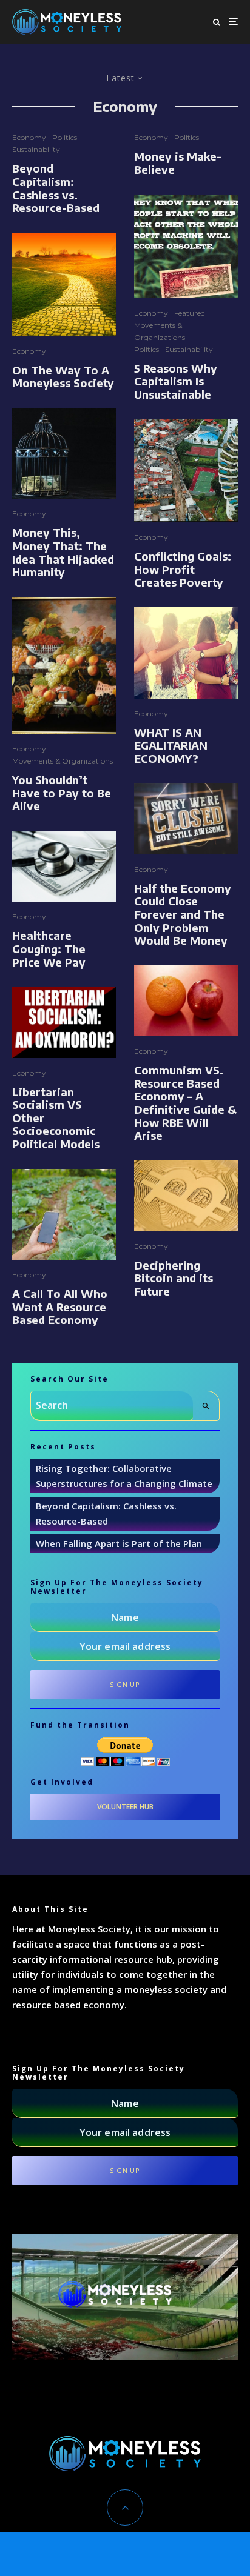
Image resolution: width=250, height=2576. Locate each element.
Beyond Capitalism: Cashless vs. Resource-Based (56, 188)
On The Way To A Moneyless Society (63, 377)
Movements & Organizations (62, 761)
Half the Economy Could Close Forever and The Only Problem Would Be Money (183, 914)
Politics (65, 137)
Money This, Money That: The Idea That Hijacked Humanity (63, 552)
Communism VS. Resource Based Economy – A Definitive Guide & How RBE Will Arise (185, 1103)
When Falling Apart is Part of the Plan (119, 1543)
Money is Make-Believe (178, 163)
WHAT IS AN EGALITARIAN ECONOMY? (171, 746)
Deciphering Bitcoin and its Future (174, 1278)
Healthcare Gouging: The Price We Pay (49, 949)
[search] (206, 1406)
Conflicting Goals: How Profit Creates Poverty (183, 569)
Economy (29, 137)
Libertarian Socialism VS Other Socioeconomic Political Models (56, 1118)
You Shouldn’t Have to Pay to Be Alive (62, 793)
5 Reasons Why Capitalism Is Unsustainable (176, 381)
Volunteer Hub (125, 1807)
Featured (190, 313)
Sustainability (36, 149)
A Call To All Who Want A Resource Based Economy (60, 1307)
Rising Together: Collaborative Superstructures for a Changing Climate (124, 1476)
